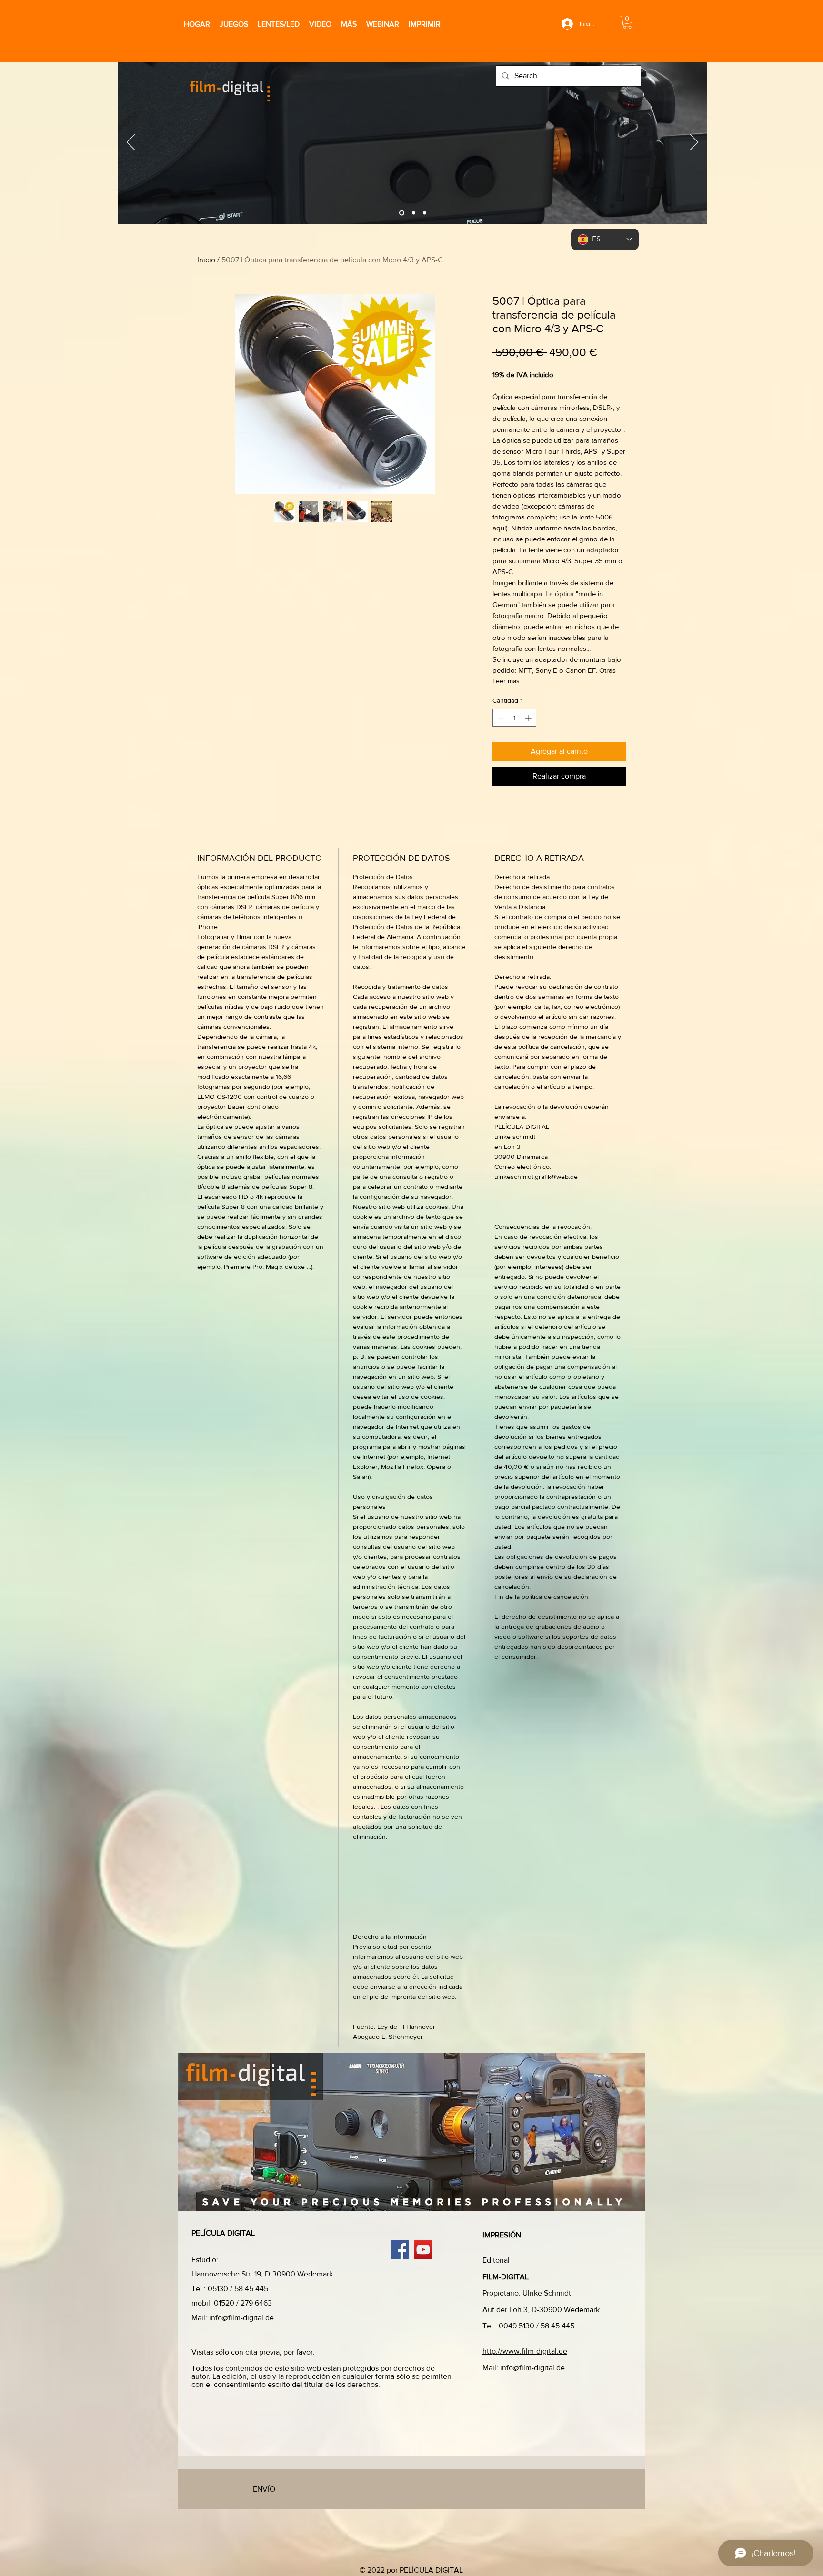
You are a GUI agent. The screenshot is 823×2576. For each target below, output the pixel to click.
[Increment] (529, 718)
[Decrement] (500, 718)
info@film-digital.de (241, 2318)
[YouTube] (423, 2250)
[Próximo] (694, 143)
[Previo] (131, 143)
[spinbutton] (514, 718)
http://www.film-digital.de (525, 2351)
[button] (627, 22)
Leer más (506, 681)
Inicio (206, 260)
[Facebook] (400, 2250)
